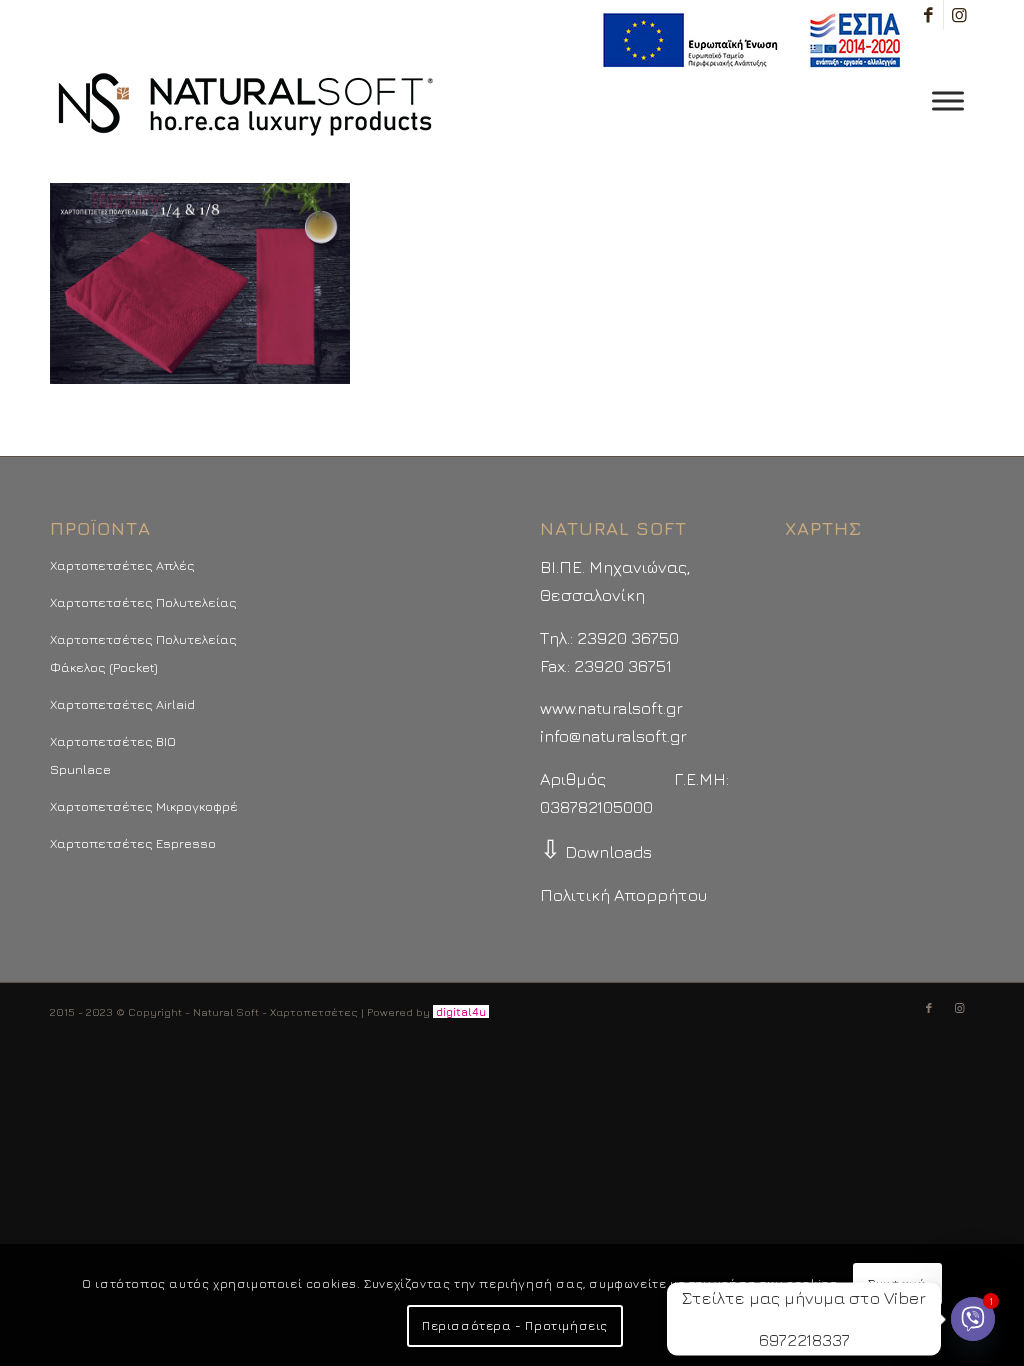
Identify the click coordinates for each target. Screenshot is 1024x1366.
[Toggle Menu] (948, 100)
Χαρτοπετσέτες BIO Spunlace (113, 755)
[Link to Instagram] (959, 15)
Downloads (596, 852)
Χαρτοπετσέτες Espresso (133, 843)
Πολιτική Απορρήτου (623, 895)
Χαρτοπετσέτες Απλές (122, 565)
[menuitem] (746, 40)
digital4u (461, 1011)
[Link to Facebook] (928, 15)
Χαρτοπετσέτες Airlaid (122, 704)
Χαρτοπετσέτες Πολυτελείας (143, 602)
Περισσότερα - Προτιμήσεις (515, 1325)
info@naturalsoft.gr (613, 736)
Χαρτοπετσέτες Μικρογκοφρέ (144, 806)
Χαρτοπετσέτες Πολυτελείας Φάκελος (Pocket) (143, 653)
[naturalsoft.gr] (245, 106)
